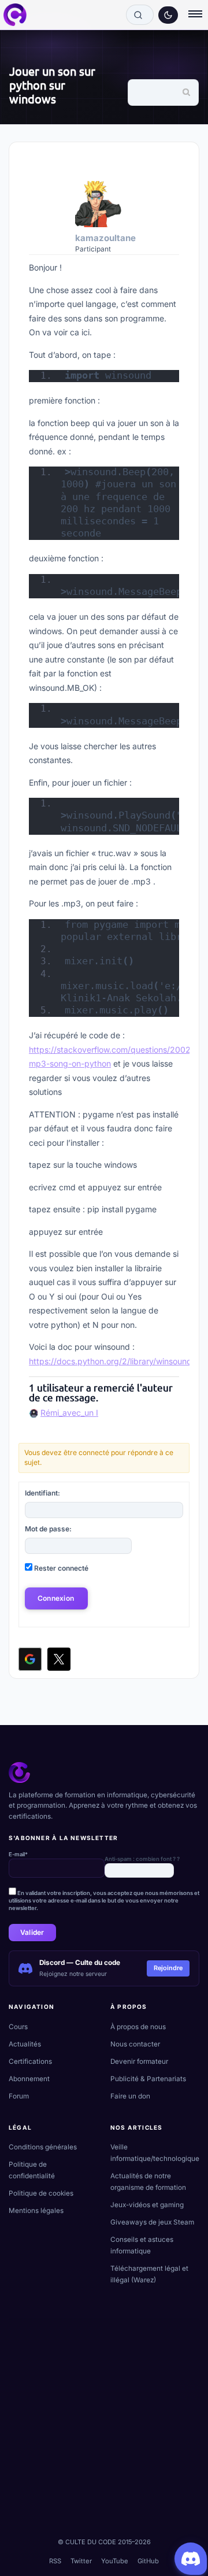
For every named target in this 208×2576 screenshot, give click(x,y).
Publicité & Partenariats (148, 2079)
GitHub (148, 2561)
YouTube (115, 2561)
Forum (19, 2096)
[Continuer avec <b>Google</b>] (30, 1659)
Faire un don (130, 2096)
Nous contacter (135, 2044)
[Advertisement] (104, 2423)
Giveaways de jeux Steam (152, 2222)
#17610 (173, 160)
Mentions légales (36, 2211)
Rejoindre (168, 1968)
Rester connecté (61, 1568)
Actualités (25, 2044)
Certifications (30, 2061)
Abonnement (29, 2079)
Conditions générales (43, 2147)
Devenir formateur (139, 2061)
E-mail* (18, 1854)
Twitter (81, 2561)
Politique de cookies (41, 2193)
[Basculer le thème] (168, 15)
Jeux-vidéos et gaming (147, 2205)
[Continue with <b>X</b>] (59, 1659)
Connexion (56, 1598)
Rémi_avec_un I (69, 1413)
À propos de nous (138, 2027)
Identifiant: (42, 1493)
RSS (55, 2561)
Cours (18, 2027)
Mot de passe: (48, 1529)
